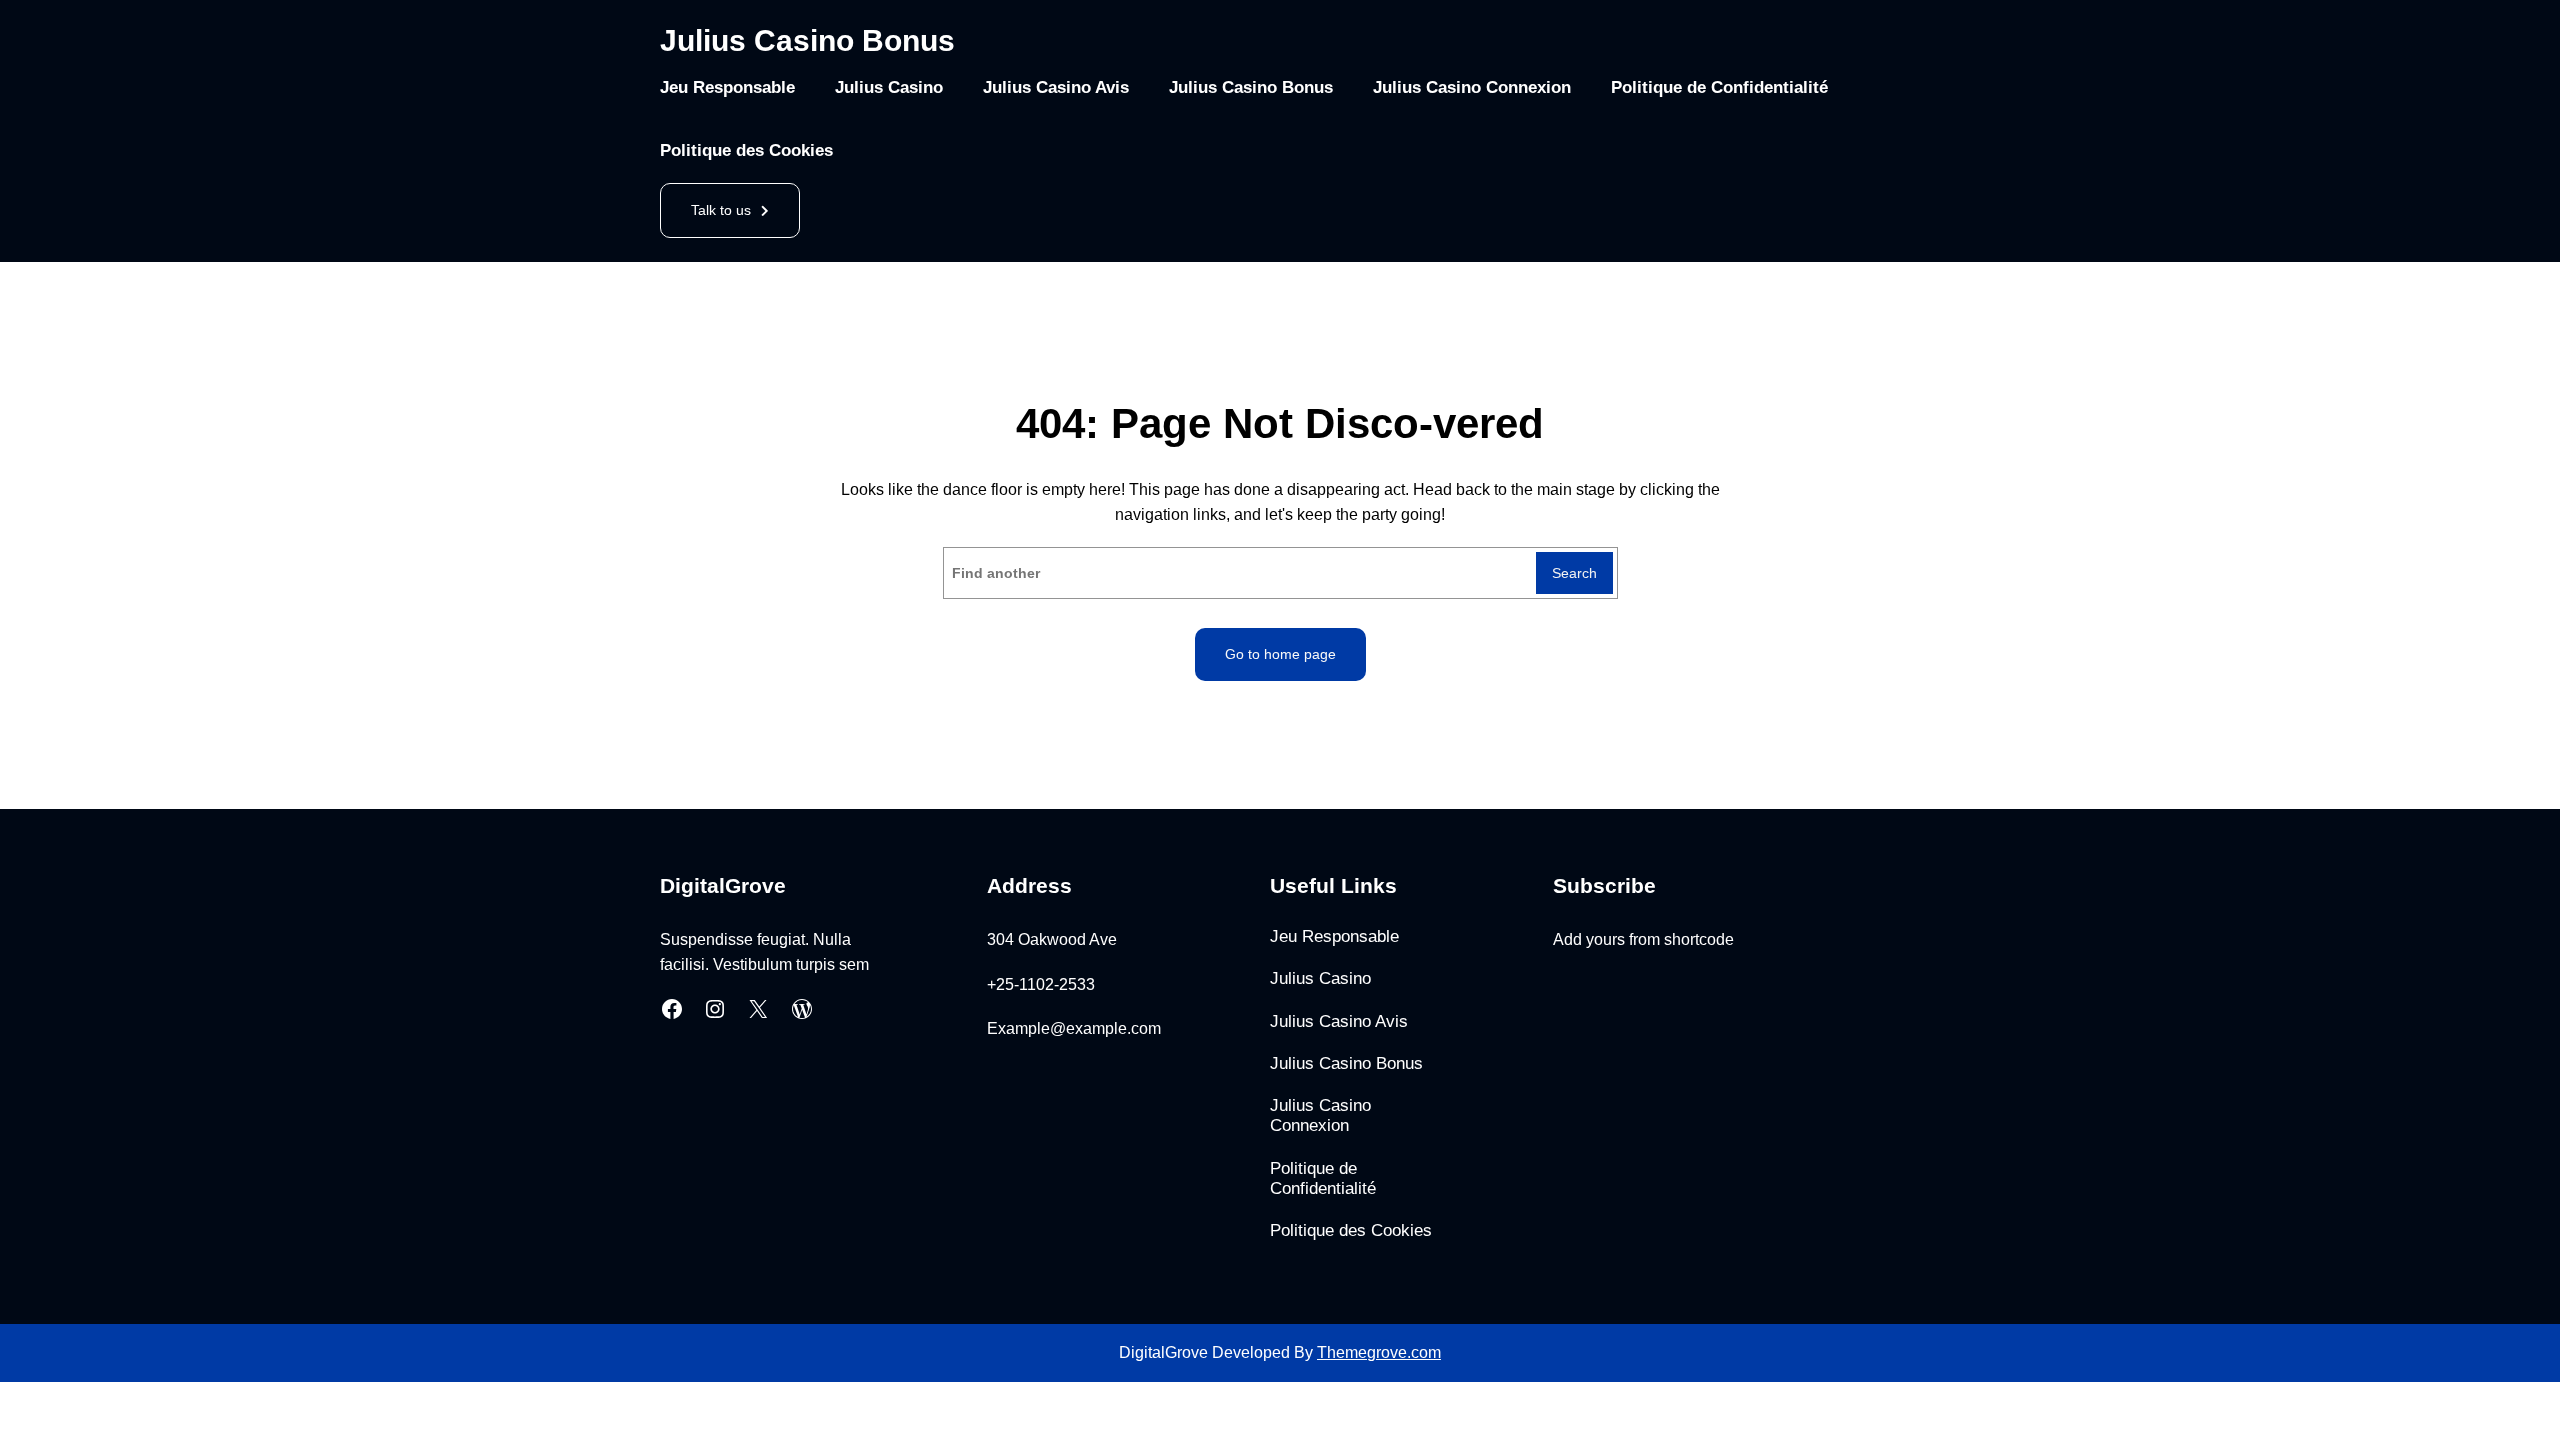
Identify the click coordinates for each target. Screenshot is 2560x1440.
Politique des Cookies (746, 150)
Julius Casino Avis (1056, 87)
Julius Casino (889, 87)
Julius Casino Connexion (1472, 87)
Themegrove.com (1379, 1352)
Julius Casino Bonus (807, 40)
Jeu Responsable (727, 87)
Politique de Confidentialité (1719, 87)
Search (1574, 573)
